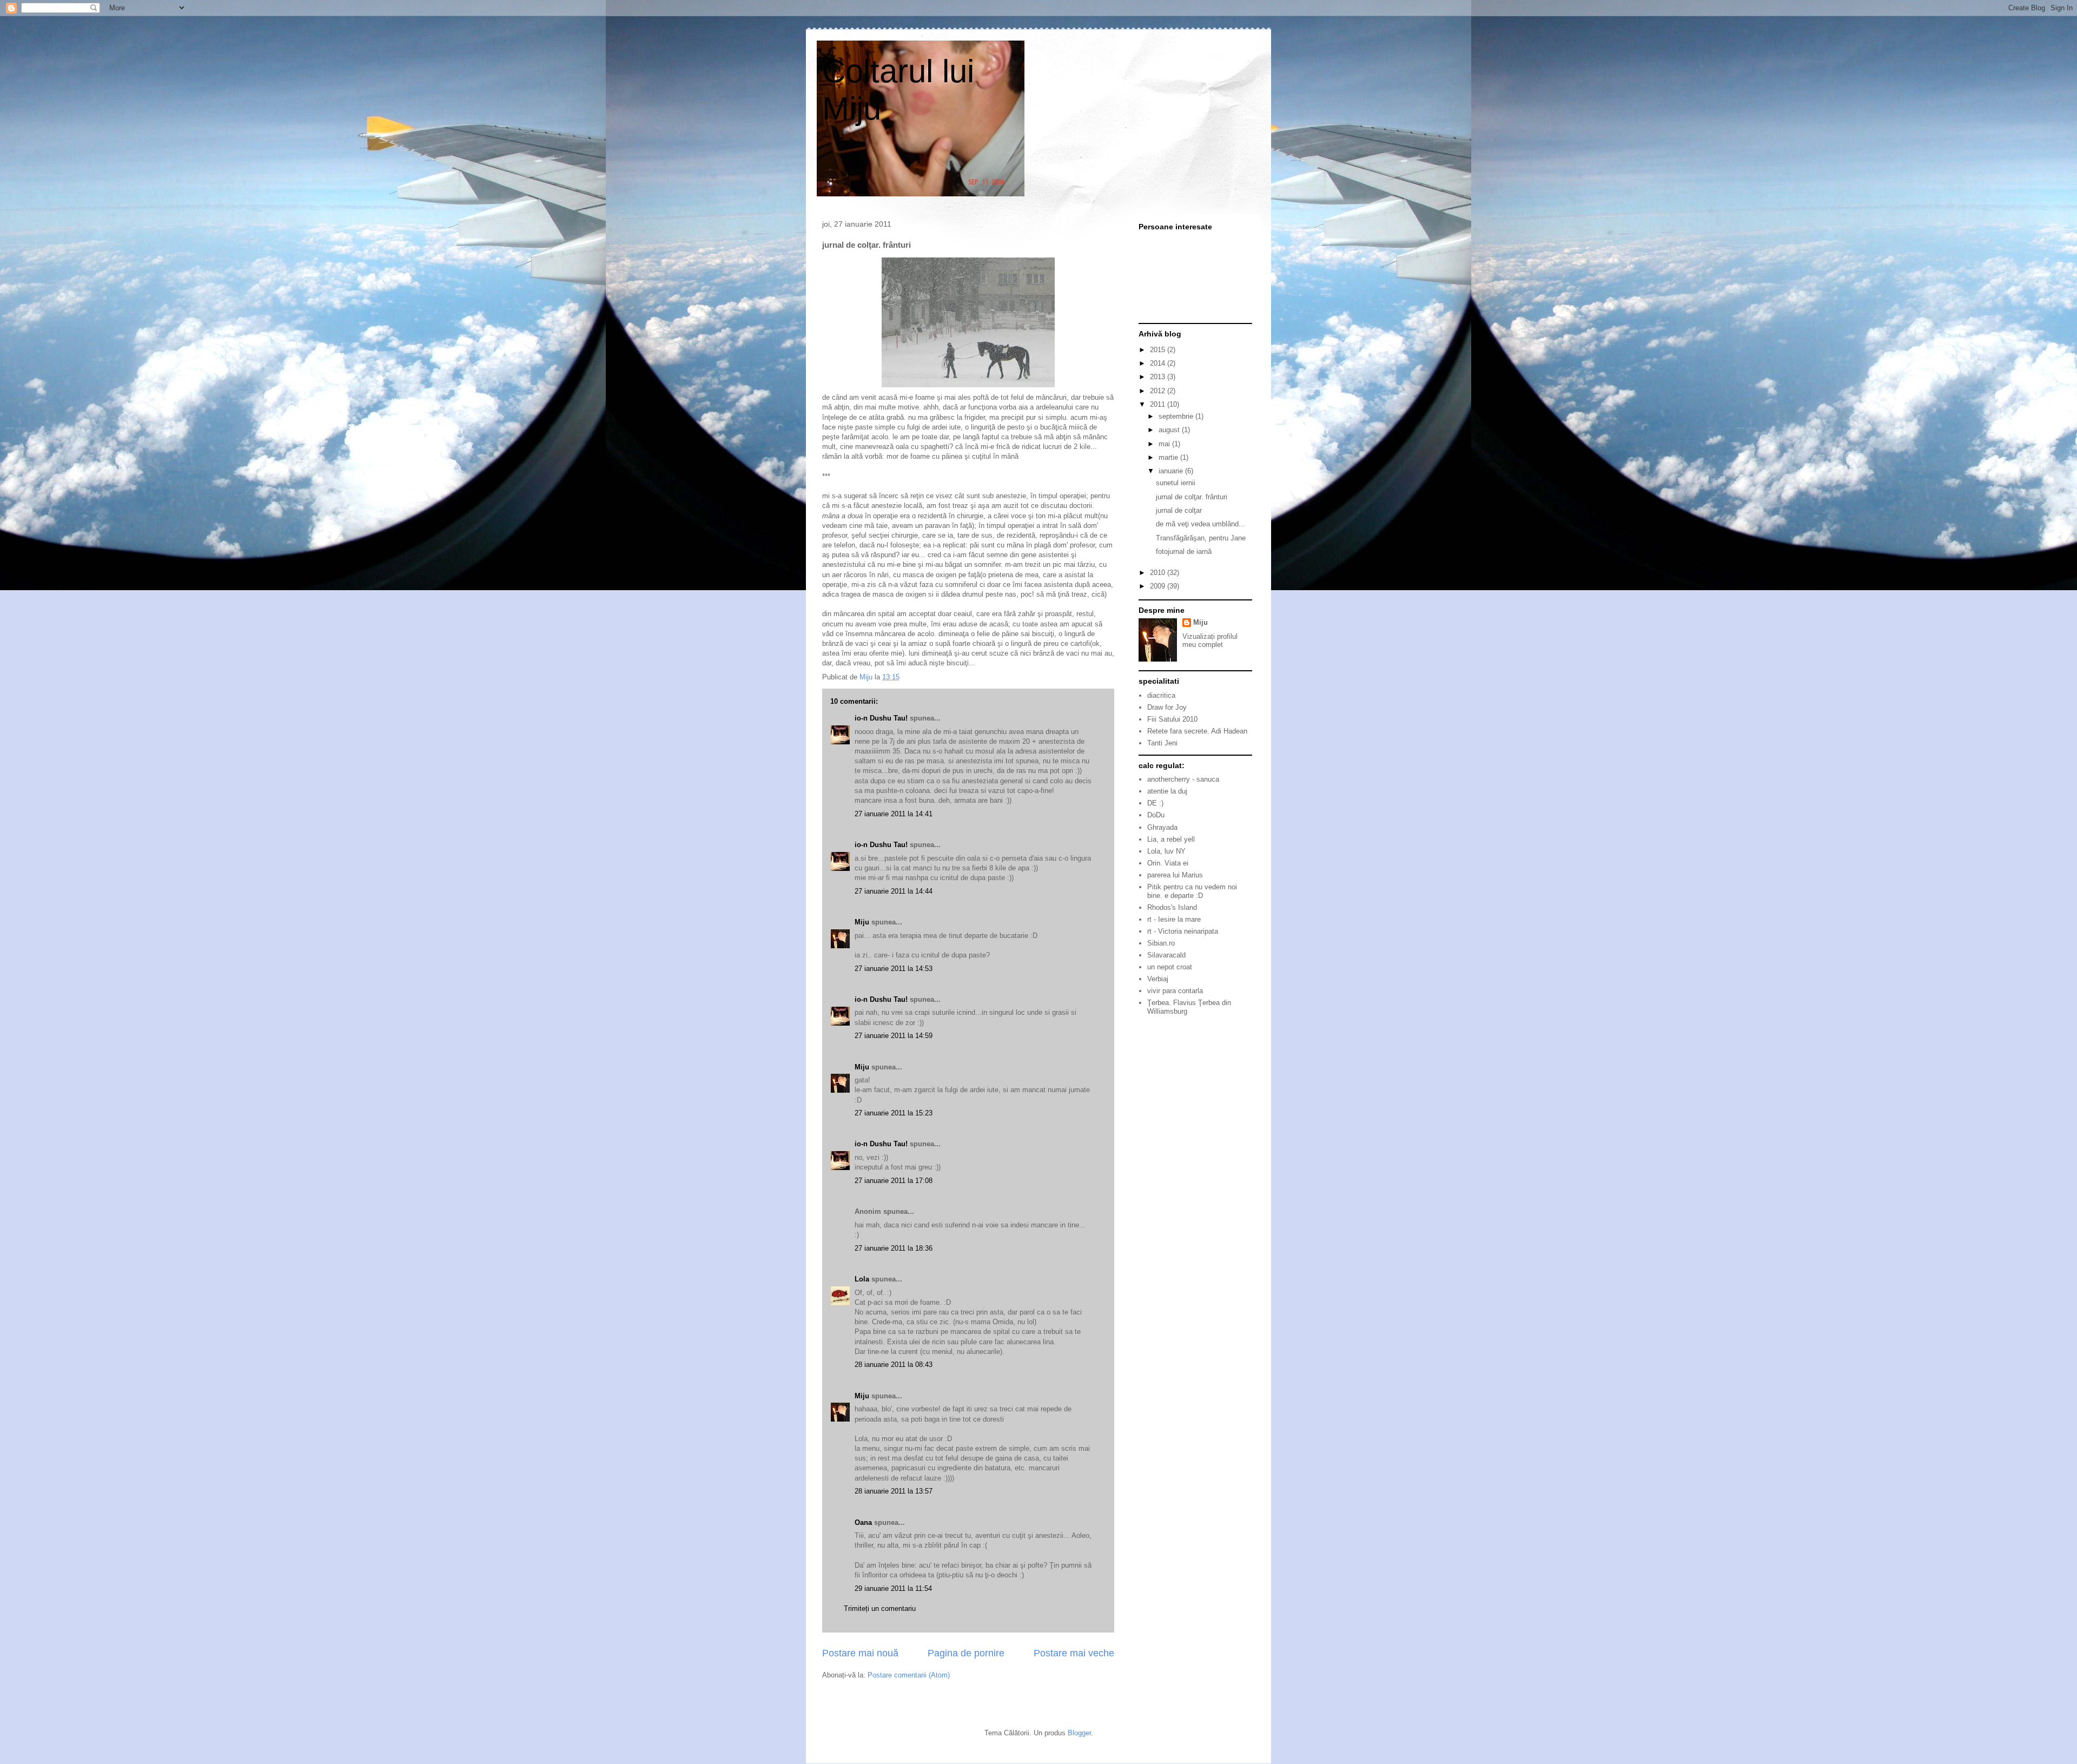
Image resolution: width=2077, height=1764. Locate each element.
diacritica (1161, 695)
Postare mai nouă (860, 1653)
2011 (1159, 404)
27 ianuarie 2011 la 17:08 (894, 1181)
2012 (1159, 391)
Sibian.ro (1161, 943)
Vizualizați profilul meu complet (1210, 640)
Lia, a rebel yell (1171, 839)
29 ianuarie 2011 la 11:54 (893, 1588)
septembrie (1177, 416)
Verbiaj (1158, 979)
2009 (1159, 586)
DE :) (1155, 803)
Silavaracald (1166, 955)
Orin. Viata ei (1168, 863)
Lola (862, 1279)
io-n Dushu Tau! (881, 718)
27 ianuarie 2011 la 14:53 (894, 969)
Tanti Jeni (1162, 743)
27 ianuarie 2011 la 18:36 (894, 1248)
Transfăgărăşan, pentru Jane (1201, 538)
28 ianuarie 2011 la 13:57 (894, 1491)
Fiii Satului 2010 (1172, 719)
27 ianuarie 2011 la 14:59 (894, 1036)
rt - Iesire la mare (1174, 919)
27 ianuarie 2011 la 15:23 (894, 1113)
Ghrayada (1162, 827)
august (1170, 430)
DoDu (1156, 815)
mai (1165, 444)
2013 (1159, 377)
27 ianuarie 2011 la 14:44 (894, 891)
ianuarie (1172, 471)
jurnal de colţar (1179, 510)
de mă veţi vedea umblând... (1200, 524)
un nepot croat (1170, 967)
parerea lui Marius (1175, 875)
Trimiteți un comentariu (880, 1608)
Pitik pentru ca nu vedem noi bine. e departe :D (1192, 891)
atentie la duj (1167, 791)
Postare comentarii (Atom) (909, 1675)
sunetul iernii (1176, 483)
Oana (863, 1522)
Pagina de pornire (966, 1653)
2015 (1159, 350)
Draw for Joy (1167, 707)
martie (1169, 457)
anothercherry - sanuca (1183, 779)
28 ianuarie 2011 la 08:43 (894, 1365)
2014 (1159, 363)
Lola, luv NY (1166, 851)
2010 (1159, 573)
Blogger (1079, 1733)
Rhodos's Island (1172, 907)
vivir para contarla (1175, 991)
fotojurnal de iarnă (1184, 551)
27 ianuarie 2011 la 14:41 (894, 814)
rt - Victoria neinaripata (1183, 931)
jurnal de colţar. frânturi (1192, 497)
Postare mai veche (1074, 1653)
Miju (862, 922)
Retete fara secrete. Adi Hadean (1197, 731)
